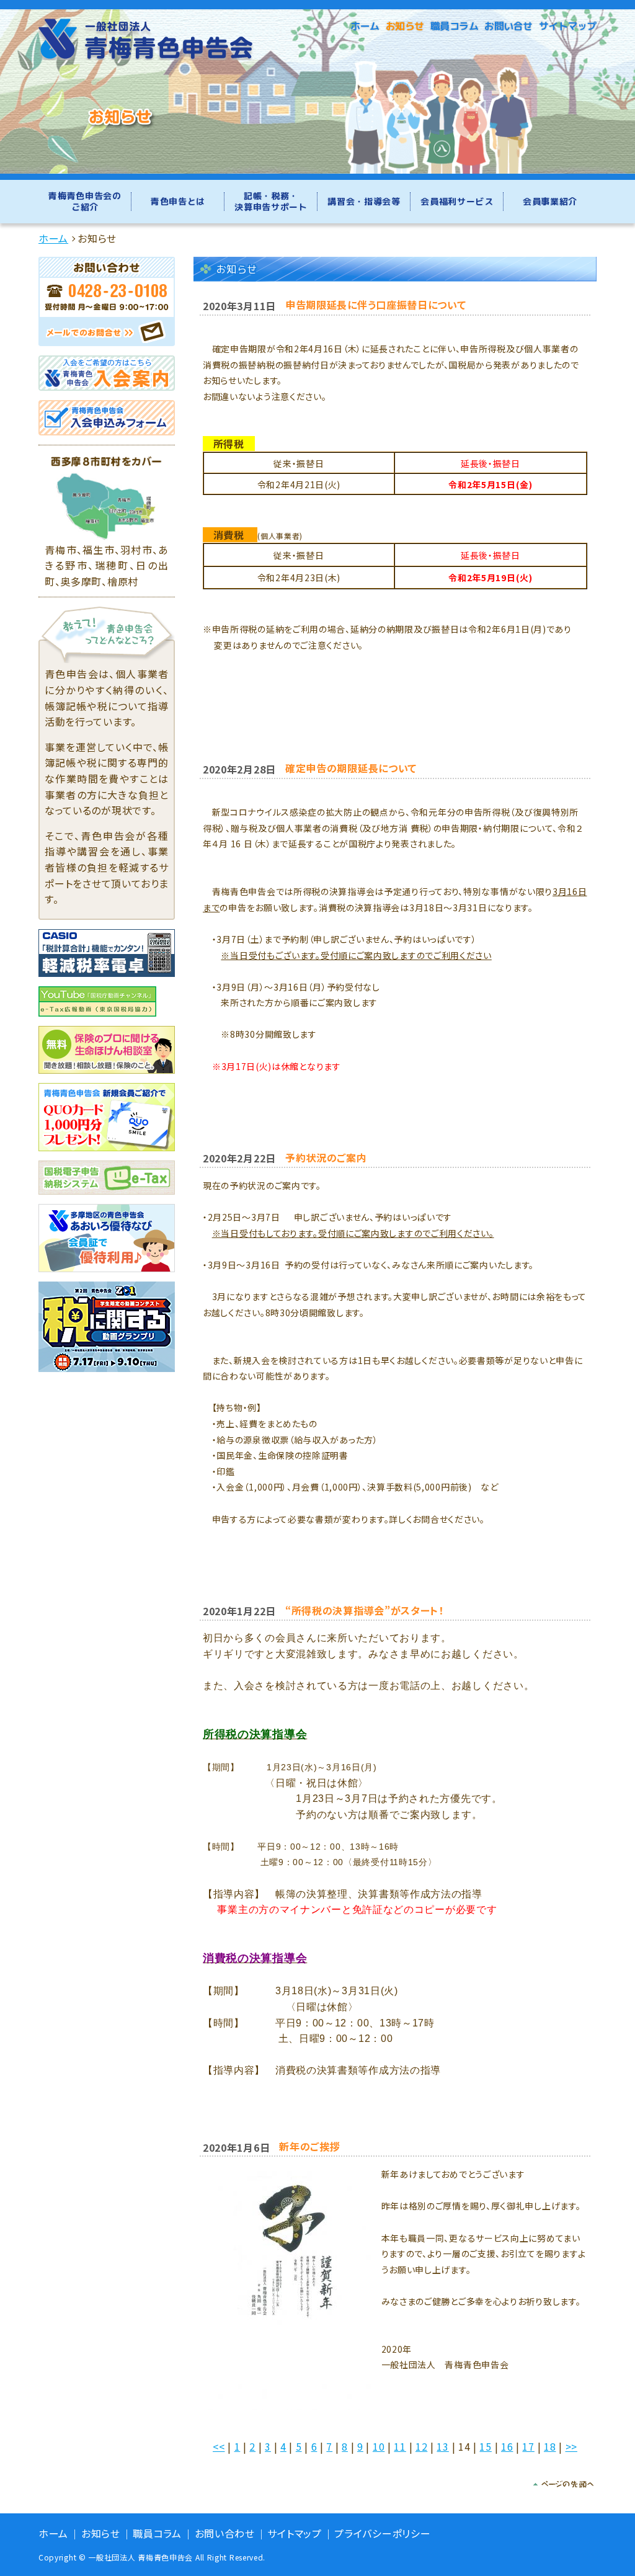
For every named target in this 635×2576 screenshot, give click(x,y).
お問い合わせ (225, 2534)
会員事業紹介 (550, 201)
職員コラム (455, 26)
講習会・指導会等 (364, 201)
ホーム (365, 26)
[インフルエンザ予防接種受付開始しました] (294, 2287)
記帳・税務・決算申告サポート (271, 201)
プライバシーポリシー (382, 2534)
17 (528, 2446)
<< (219, 2446)
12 (421, 2446)
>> (571, 2446)
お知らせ (405, 26)
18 (550, 2446)
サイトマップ (568, 26)
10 (379, 2446)
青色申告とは (178, 201)
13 (442, 2446)
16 (507, 2446)
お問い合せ (508, 26)
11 (400, 2446)
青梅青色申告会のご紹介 (85, 201)
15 (485, 2446)
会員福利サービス (457, 201)
